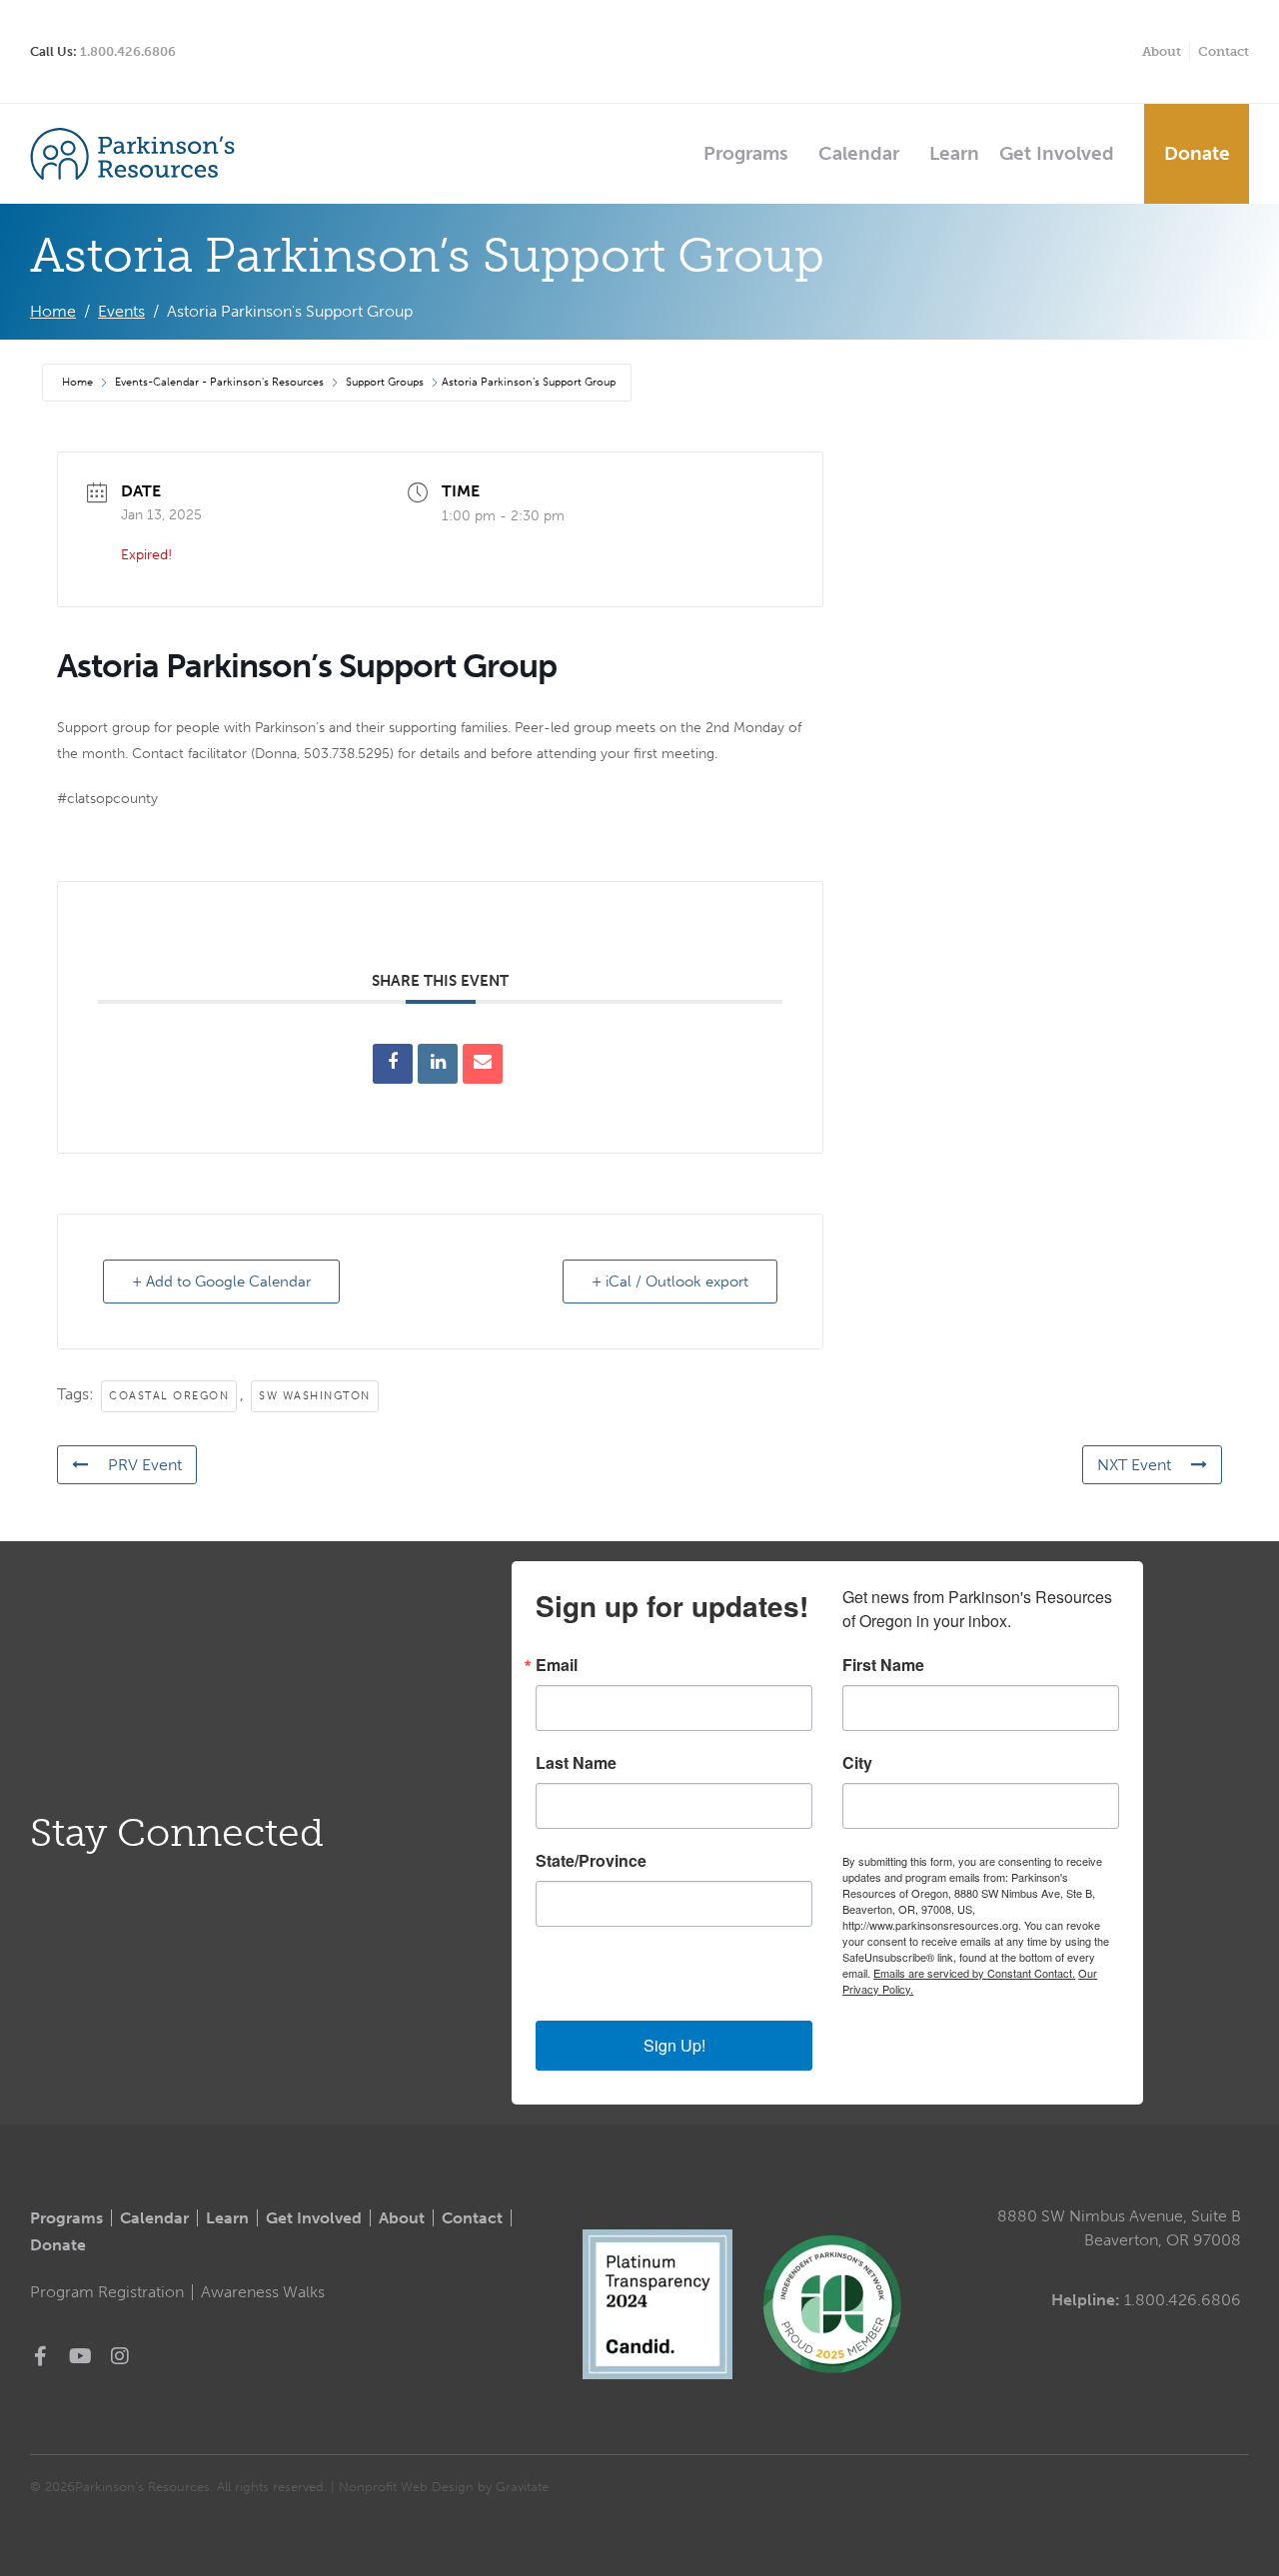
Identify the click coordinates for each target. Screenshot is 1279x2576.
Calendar (859, 153)
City (857, 1763)
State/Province (591, 1861)
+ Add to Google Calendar (221, 1282)
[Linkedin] (438, 1064)
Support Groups (385, 382)
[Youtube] (80, 2356)
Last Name (576, 1763)
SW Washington (315, 1396)
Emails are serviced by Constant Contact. (974, 1973)
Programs (746, 153)
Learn (954, 153)
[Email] (483, 1064)
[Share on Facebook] (393, 1064)
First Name (883, 1665)
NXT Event (1134, 1465)
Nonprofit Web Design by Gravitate (444, 2487)
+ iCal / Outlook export (670, 1282)
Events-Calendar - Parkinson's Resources (219, 382)
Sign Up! (674, 2045)
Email (557, 1665)
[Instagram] (120, 2356)
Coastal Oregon (169, 1396)
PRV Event (145, 1465)
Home (79, 382)
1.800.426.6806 (128, 51)
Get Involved (1057, 153)
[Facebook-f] (40, 2356)
